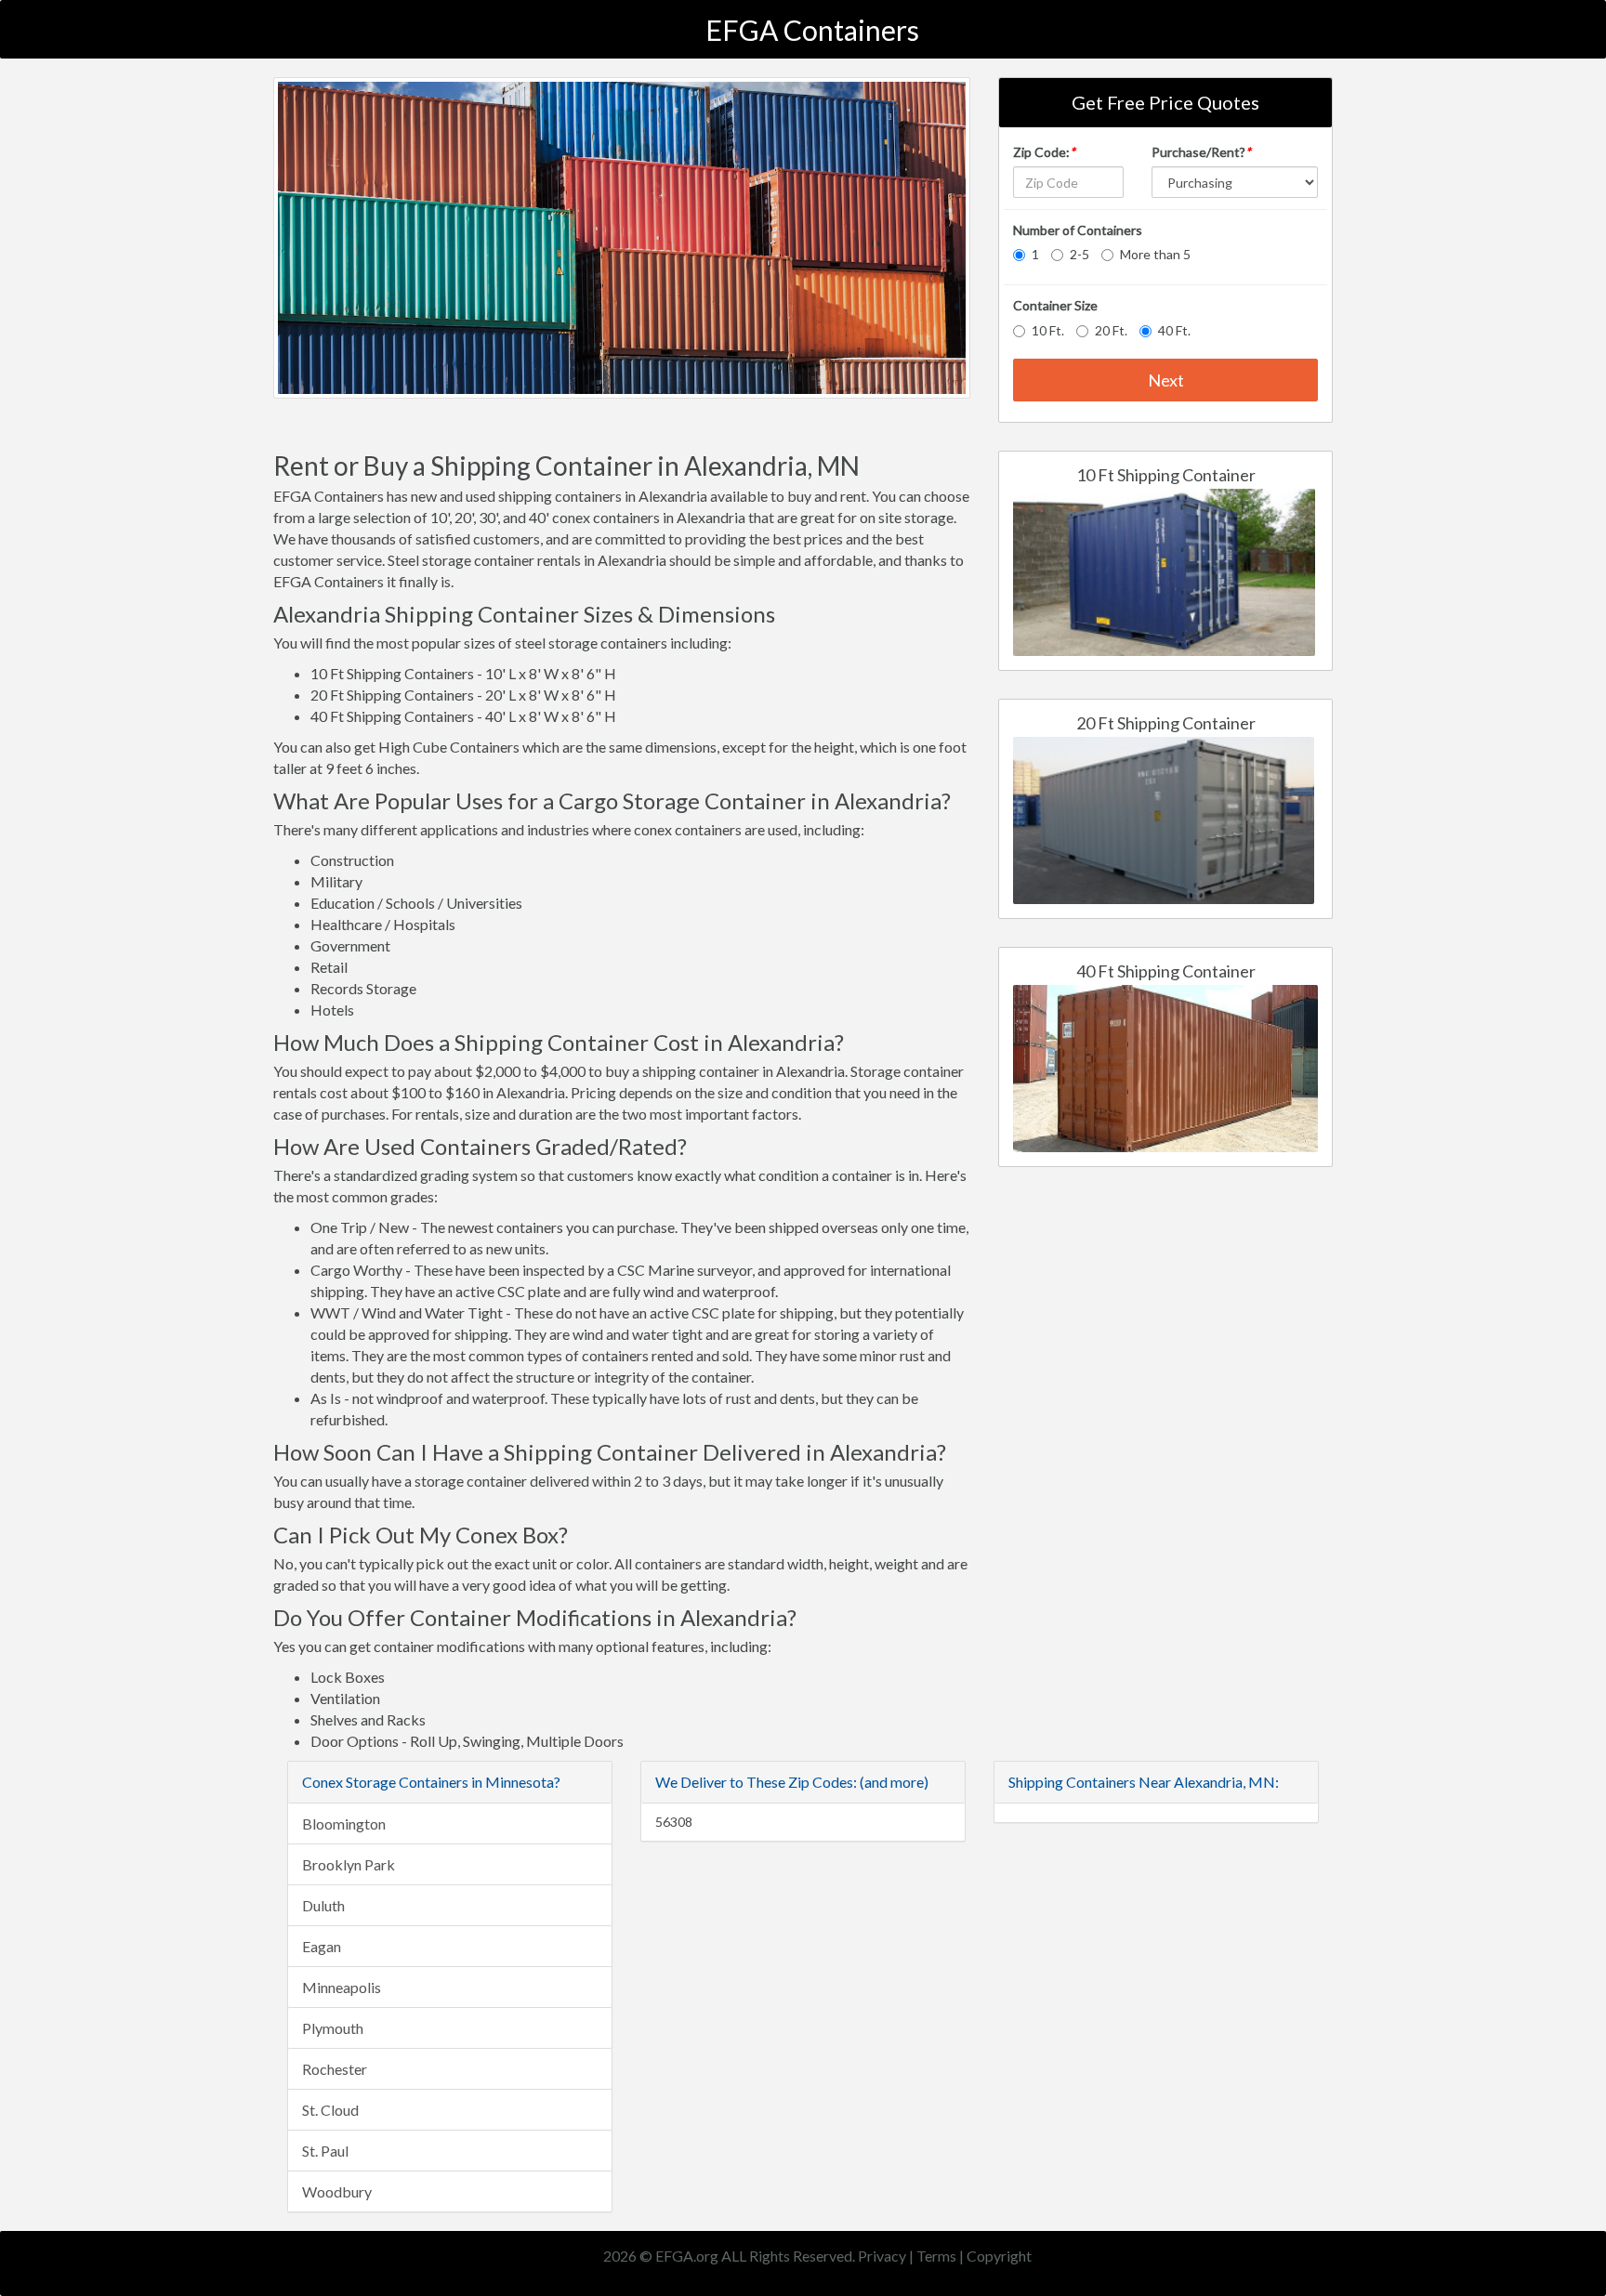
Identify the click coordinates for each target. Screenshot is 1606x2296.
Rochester (335, 2069)
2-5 (1079, 254)
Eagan (322, 1946)
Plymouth (333, 2028)
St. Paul (325, 2151)
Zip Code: (1044, 152)
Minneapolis (342, 1987)
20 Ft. (1111, 330)
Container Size (1055, 305)
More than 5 (1155, 254)
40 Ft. (1174, 330)
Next (1166, 380)
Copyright (999, 2256)
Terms (936, 2256)
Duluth (323, 1905)
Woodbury (337, 2191)
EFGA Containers (812, 30)
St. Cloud (330, 2110)
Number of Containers (1078, 230)
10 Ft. (1048, 330)
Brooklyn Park (349, 1864)
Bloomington (344, 1824)
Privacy (882, 2256)
